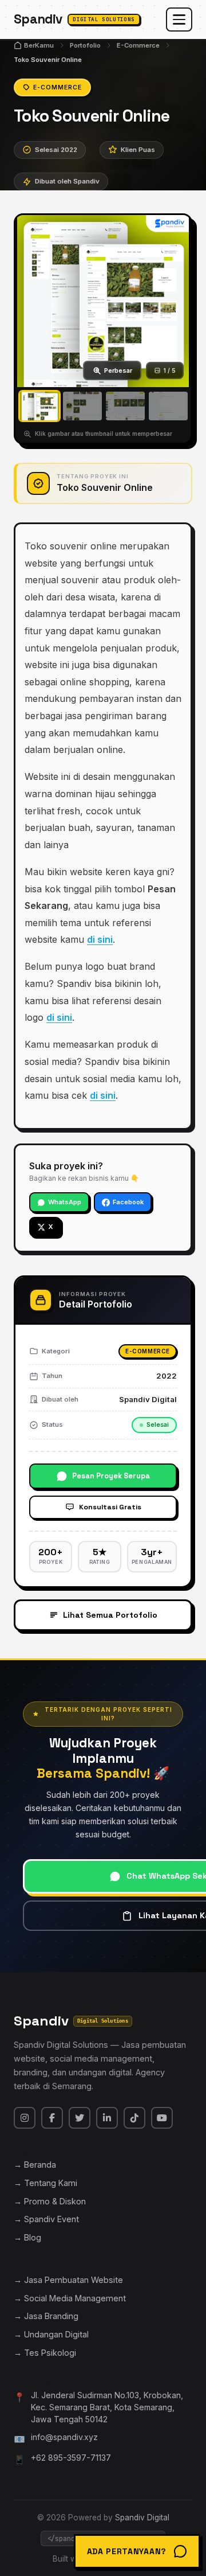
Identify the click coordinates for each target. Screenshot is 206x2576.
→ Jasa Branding (46, 2316)
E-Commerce (138, 45)
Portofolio (85, 45)
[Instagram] (25, 2118)
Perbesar (118, 370)
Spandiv (74, 19)
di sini (100, 939)
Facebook (128, 1202)
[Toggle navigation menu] (179, 19)
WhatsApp (65, 1202)
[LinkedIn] (107, 2118)
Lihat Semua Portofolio (110, 1615)
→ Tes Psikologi (45, 2353)
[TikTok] (134, 2118)
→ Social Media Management (70, 2298)
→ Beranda (35, 2165)
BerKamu (39, 45)
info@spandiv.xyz (64, 2437)
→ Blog (27, 2237)
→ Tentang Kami (45, 2183)
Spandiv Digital (142, 2518)
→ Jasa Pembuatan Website (68, 2280)
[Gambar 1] (39, 406)
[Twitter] (80, 2118)
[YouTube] (162, 2118)
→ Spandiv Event (46, 2219)
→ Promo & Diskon (50, 2201)
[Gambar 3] (125, 406)
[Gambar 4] (168, 406)
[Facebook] (52, 2118)
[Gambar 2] (82, 406)
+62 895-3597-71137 (71, 2458)
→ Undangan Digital (51, 2334)
